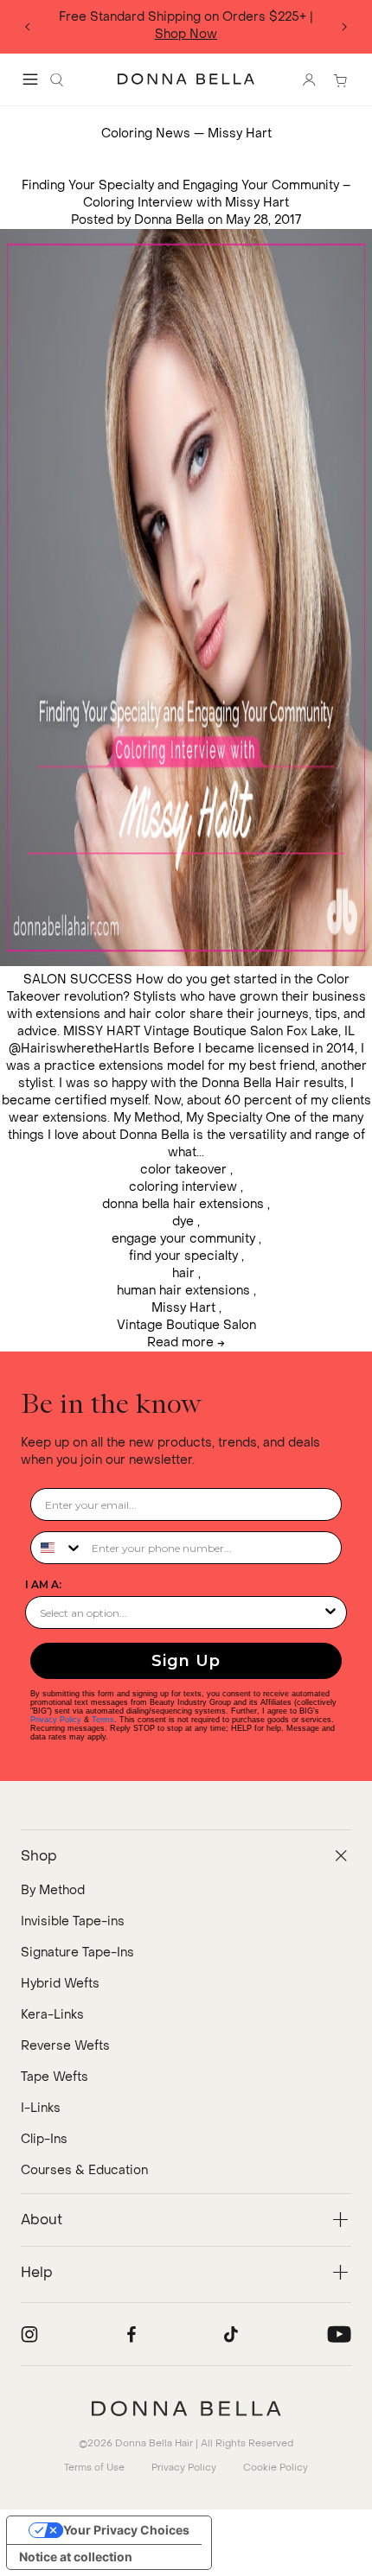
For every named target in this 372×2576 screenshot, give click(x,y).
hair (183, 1273)
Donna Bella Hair (154, 2443)
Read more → (186, 1342)
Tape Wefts (55, 2077)
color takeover (183, 1170)
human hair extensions (183, 1291)
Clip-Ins (44, 2139)
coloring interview (183, 1187)
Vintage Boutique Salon (186, 1325)
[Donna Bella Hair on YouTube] (339, 2334)
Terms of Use (94, 2468)
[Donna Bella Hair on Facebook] (131, 2334)
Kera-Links (52, 2015)
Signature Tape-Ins (77, 1953)
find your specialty (183, 1256)
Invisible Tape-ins (73, 1921)
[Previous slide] (28, 27)
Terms (103, 1720)
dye (183, 1221)
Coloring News (146, 134)
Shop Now (186, 34)
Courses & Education (84, 2170)
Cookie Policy (276, 2468)
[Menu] (30, 80)
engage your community (183, 1239)
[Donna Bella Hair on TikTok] (231, 2334)
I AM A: (43, 1584)
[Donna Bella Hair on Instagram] (29, 2334)
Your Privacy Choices (126, 2530)
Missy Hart (183, 1308)
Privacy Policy (56, 1720)
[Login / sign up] (309, 80)
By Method (53, 1890)
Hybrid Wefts (60, 1984)
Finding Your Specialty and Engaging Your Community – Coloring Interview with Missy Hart (186, 194)
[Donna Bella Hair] (186, 2408)
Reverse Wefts (65, 2046)
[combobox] (57, 1548)
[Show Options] (330, 1612)
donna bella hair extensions (183, 1204)
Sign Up (186, 1661)
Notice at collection (76, 2557)
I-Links (41, 2108)
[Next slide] (344, 27)
